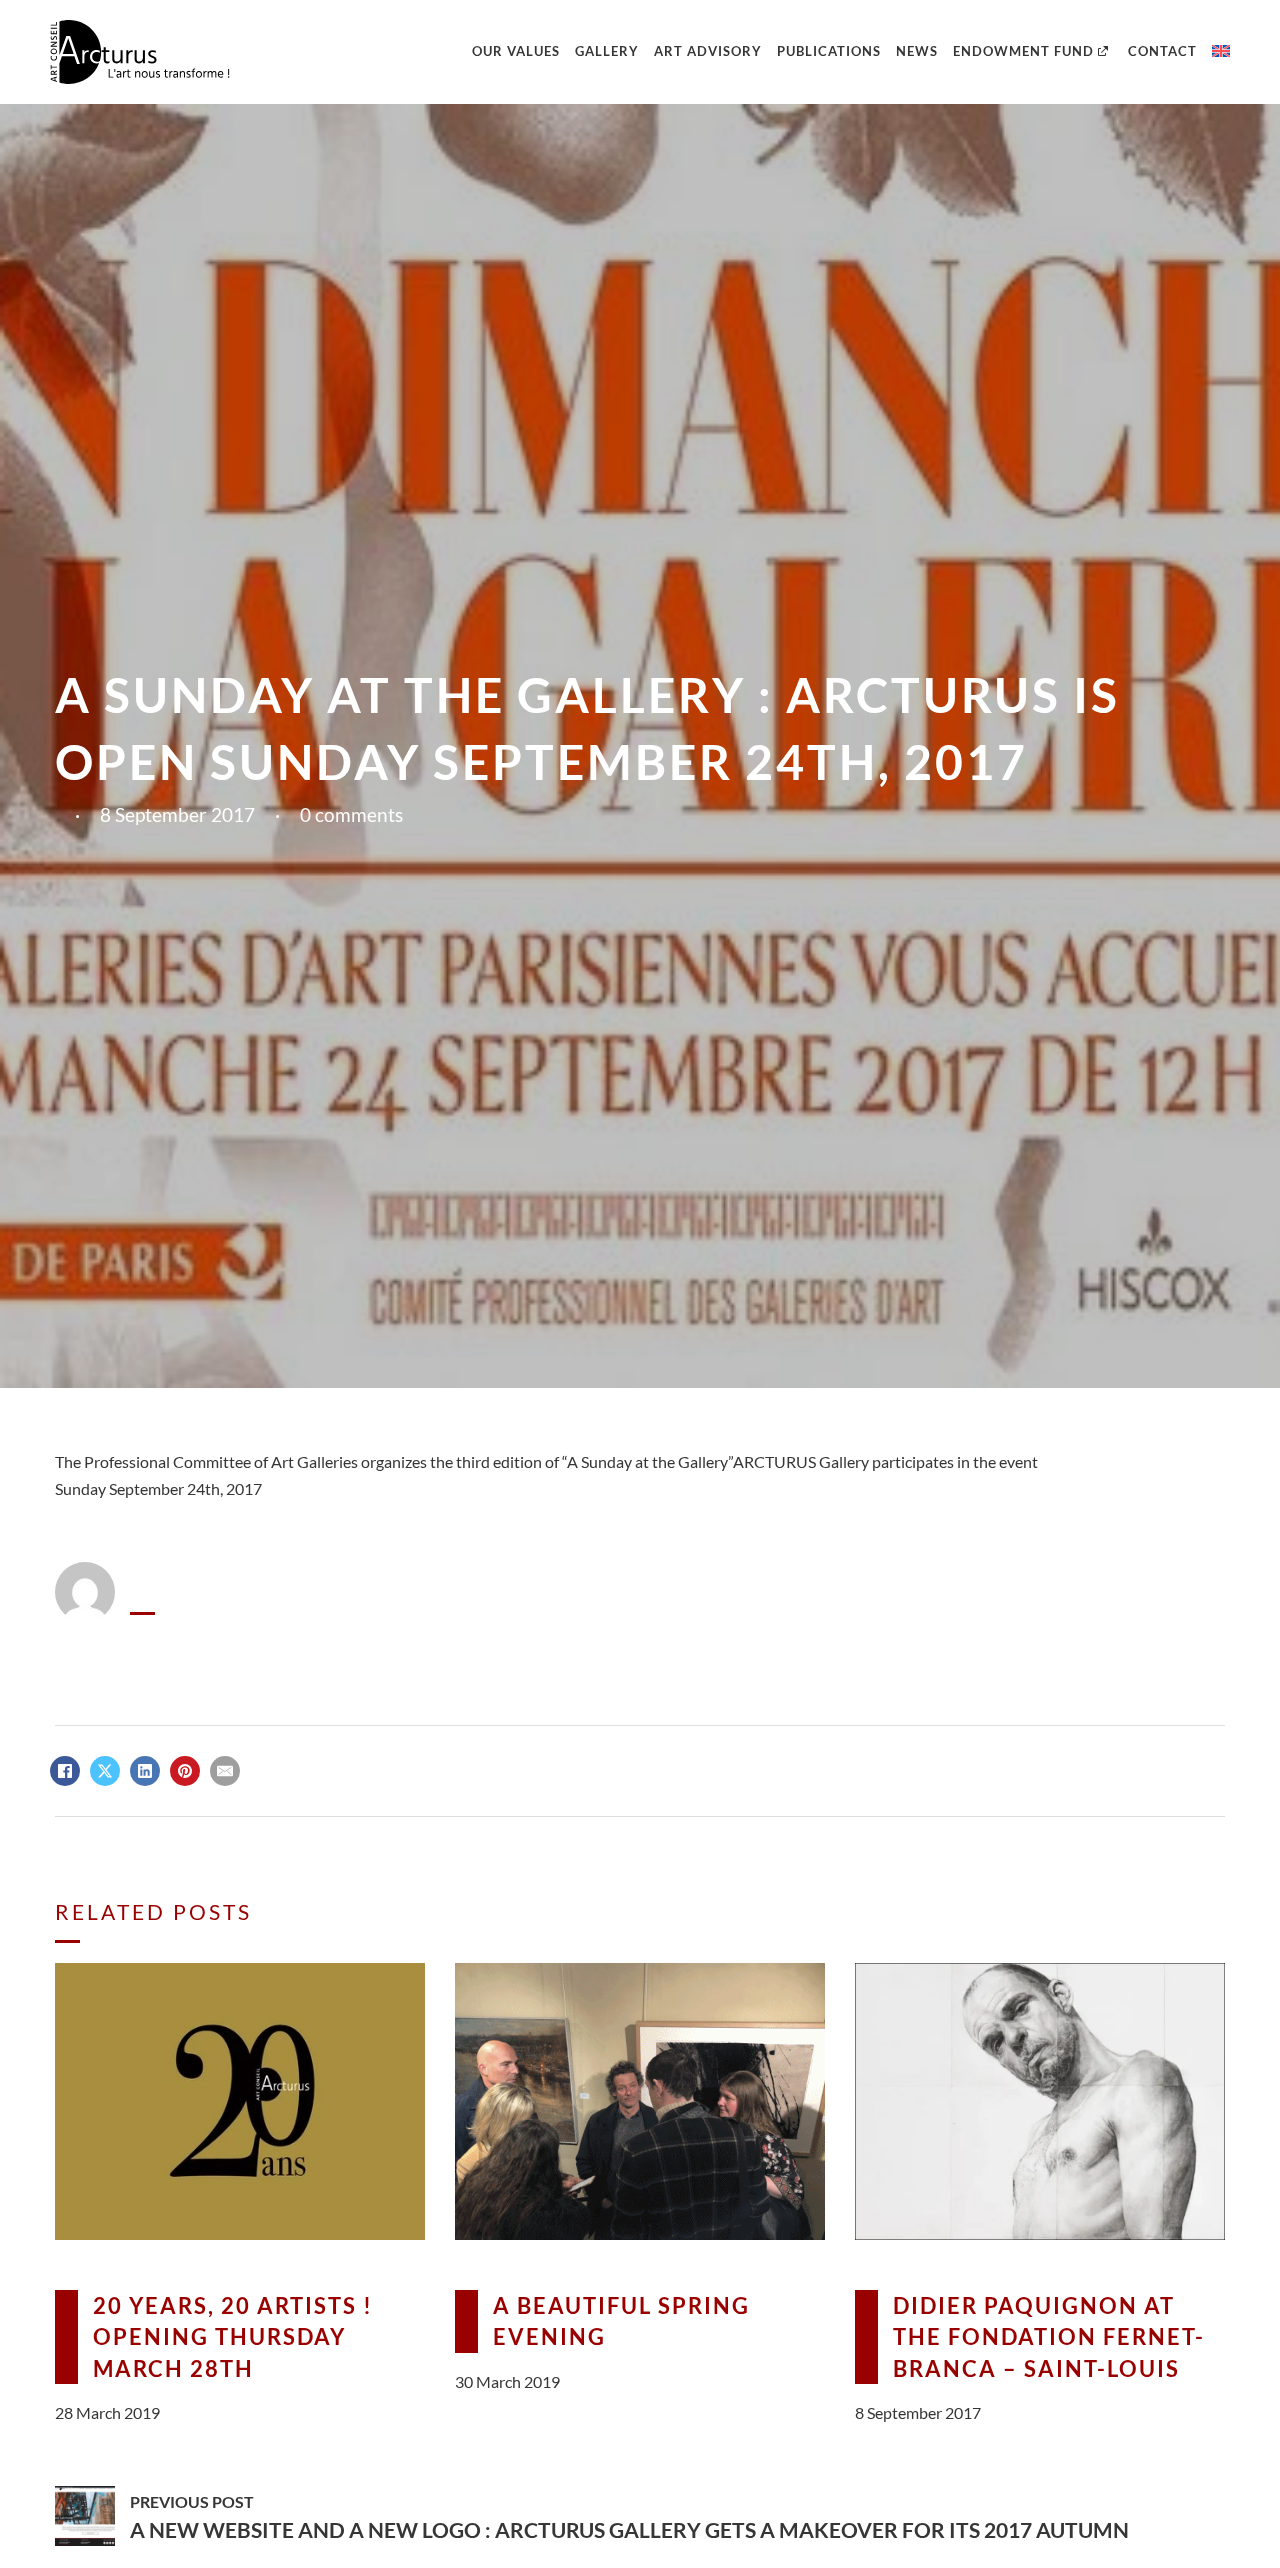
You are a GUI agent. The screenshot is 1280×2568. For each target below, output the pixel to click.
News (917, 51)
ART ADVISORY (708, 51)
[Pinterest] (185, 1771)
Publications (829, 51)
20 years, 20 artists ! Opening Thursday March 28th (233, 2337)
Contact (1162, 51)
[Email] (225, 1771)
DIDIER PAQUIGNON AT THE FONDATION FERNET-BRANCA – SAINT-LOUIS (1049, 2337)
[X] (105, 1771)
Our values (516, 51)
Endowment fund (1023, 51)
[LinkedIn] (145, 1771)
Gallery (607, 51)
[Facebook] (65, 1771)
